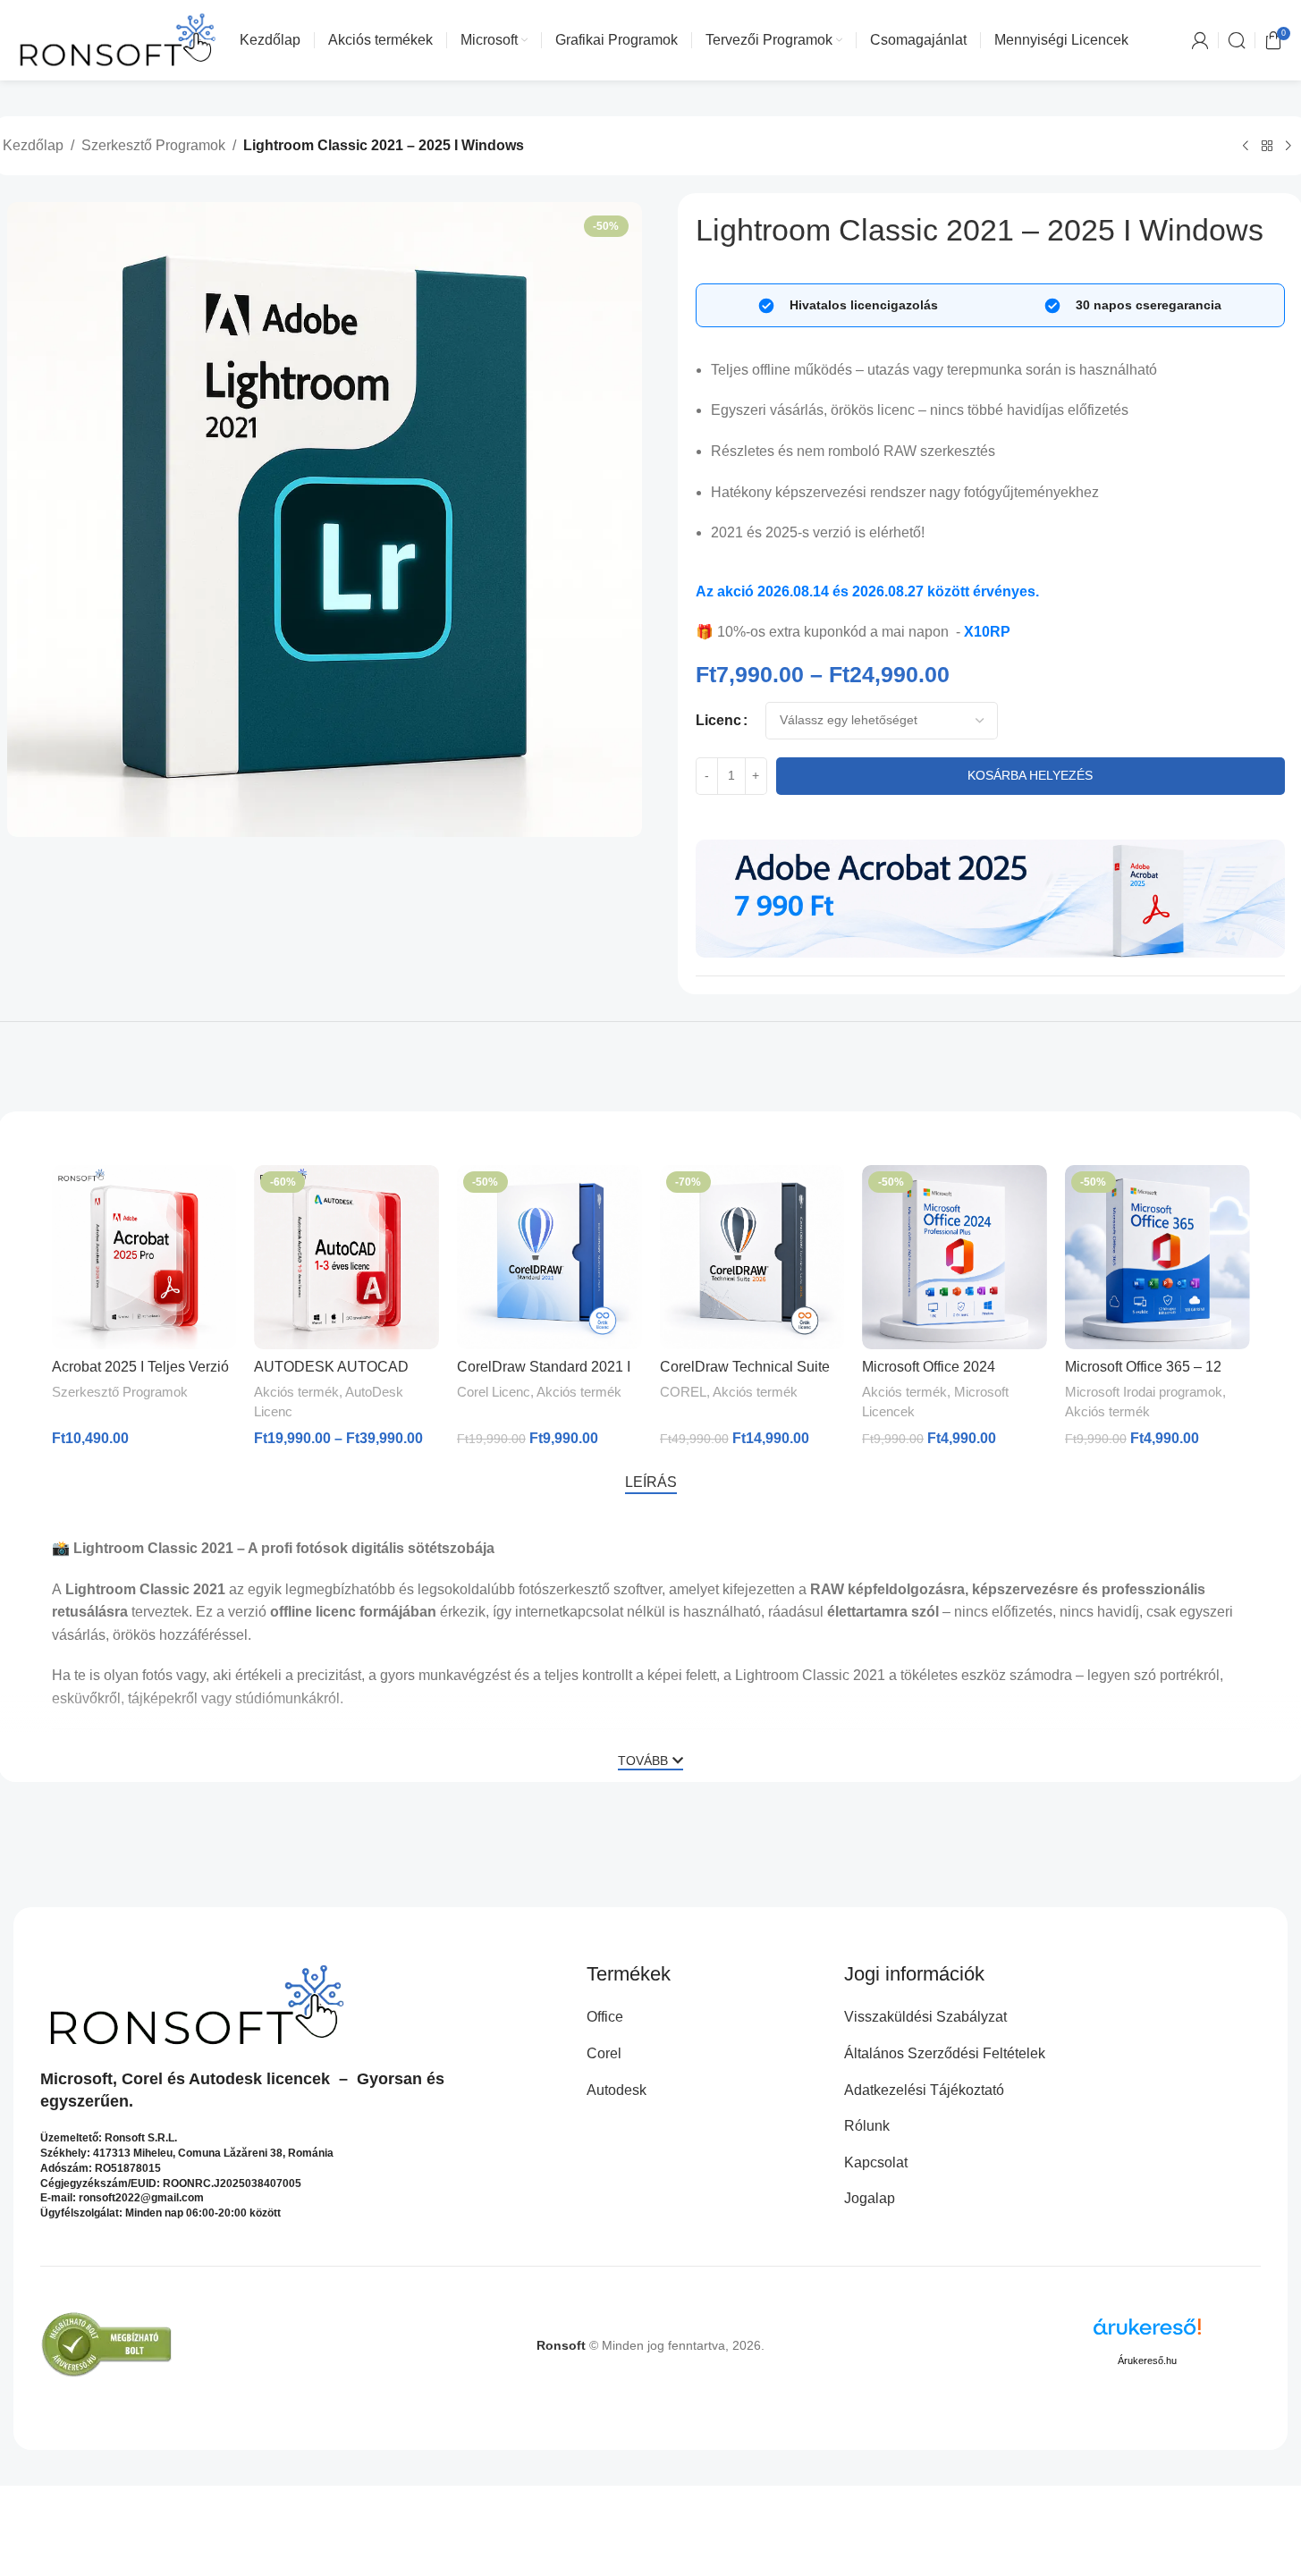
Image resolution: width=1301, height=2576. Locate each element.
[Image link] (991, 897)
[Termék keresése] (1237, 40)
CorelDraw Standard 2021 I (544, 1367)
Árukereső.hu (1147, 2361)
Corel (142, 2079)
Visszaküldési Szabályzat (925, 2017)
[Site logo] (118, 39)
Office (605, 2017)
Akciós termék (296, 1392)
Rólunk (867, 2126)
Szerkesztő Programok (153, 145)
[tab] (651, 1482)
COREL (683, 1392)
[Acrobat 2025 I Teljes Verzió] (144, 1258)
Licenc (718, 720)
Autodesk (225, 2079)
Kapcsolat (876, 2162)
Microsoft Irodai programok (1144, 1392)
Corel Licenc (494, 1392)
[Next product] (1288, 147)
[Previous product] (1246, 147)
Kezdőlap (33, 145)
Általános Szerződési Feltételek (945, 2053)
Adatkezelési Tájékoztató (924, 2090)
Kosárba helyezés (1030, 775)
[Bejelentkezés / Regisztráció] (1200, 40)
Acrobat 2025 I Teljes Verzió (140, 1367)
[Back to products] (1267, 147)
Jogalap (870, 2198)
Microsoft (76, 2079)
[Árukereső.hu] (1147, 2333)
